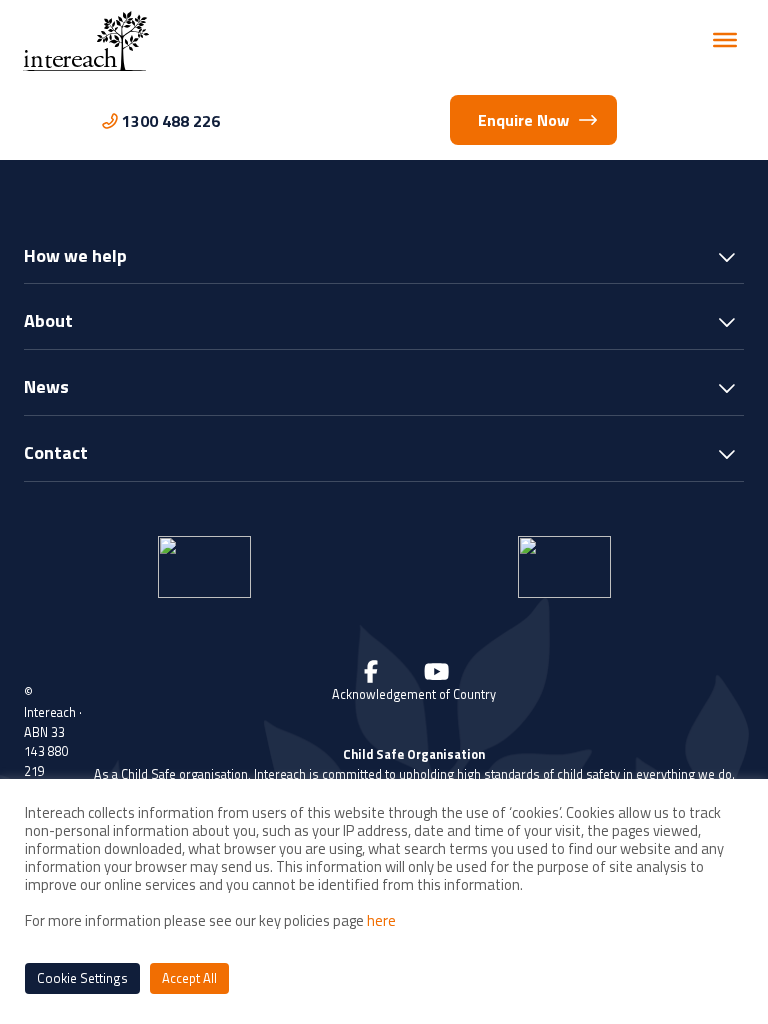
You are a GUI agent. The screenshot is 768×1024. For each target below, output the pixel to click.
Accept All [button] (189, 978)
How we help (75, 257)
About (48, 322)
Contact (56, 454)
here (381, 920)
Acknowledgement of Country (414, 694)
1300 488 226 (171, 121)
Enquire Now (523, 120)
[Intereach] (86, 39)
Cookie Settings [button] (82, 978)
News (46, 388)
